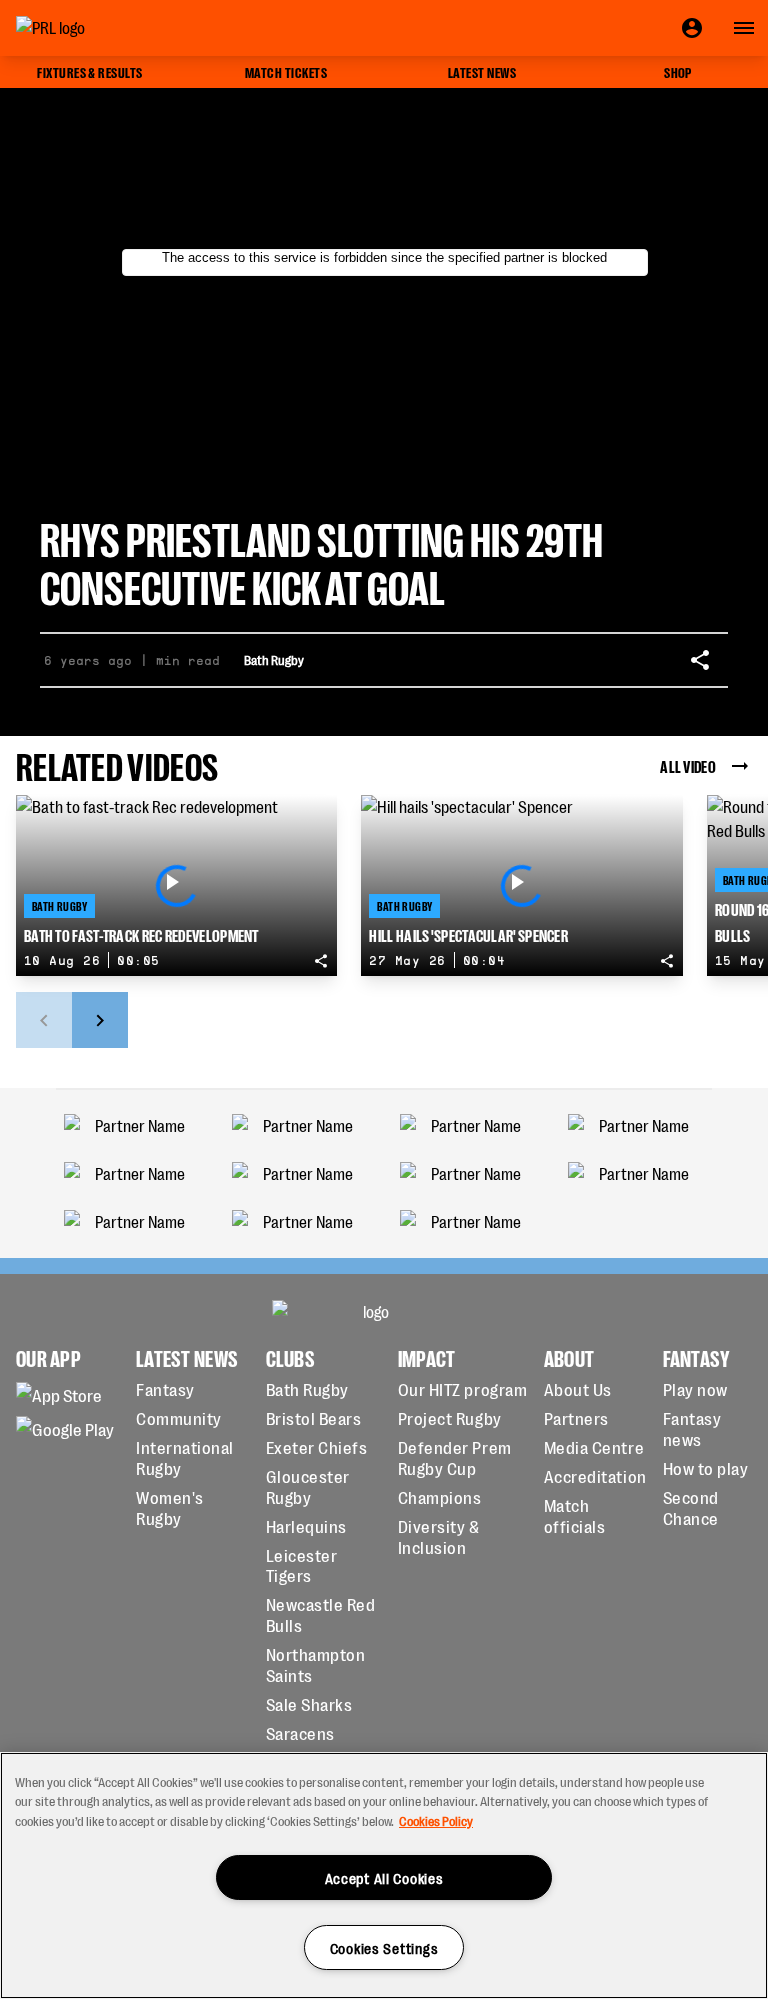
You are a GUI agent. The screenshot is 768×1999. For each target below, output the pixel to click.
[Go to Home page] (96, 28)
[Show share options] (700, 660)
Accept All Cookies (384, 1877)
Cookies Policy (436, 1820)
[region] (384, 1875)
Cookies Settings (384, 1947)
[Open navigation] (744, 28)
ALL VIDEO (688, 765)
